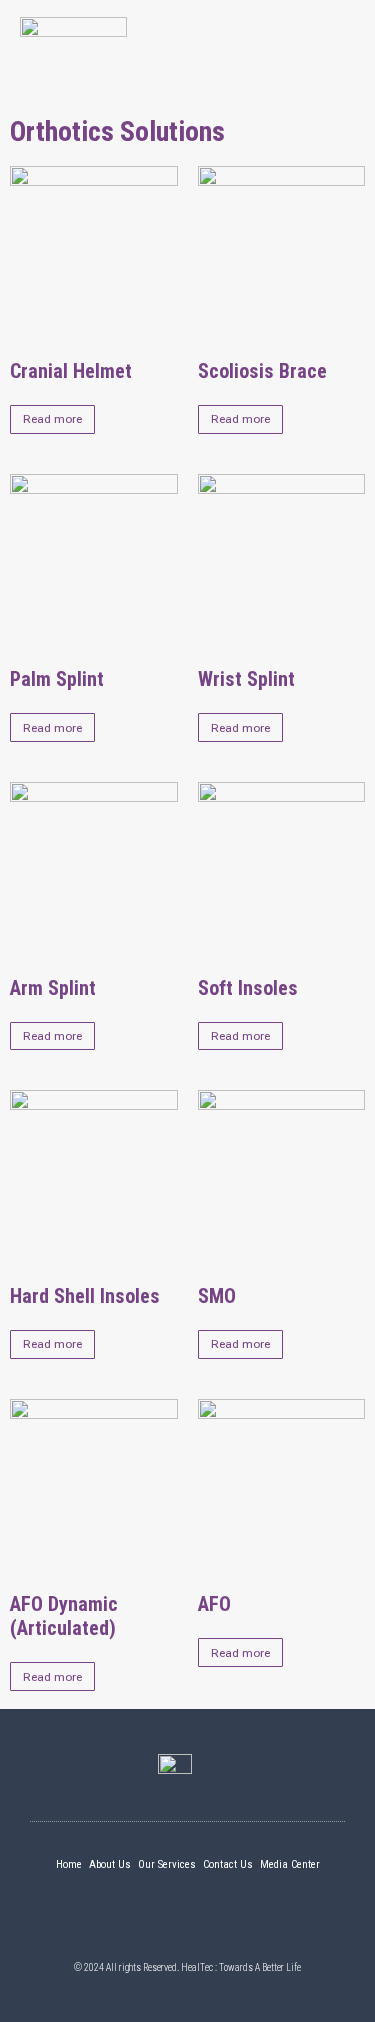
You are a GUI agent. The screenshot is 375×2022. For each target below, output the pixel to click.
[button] (336, 42)
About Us (110, 1864)
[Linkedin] (153, 1923)
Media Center (290, 1864)
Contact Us (228, 1864)
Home (69, 1864)
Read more (52, 419)
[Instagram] (223, 1923)
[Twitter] (188, 1923)
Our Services (167, 1864)
